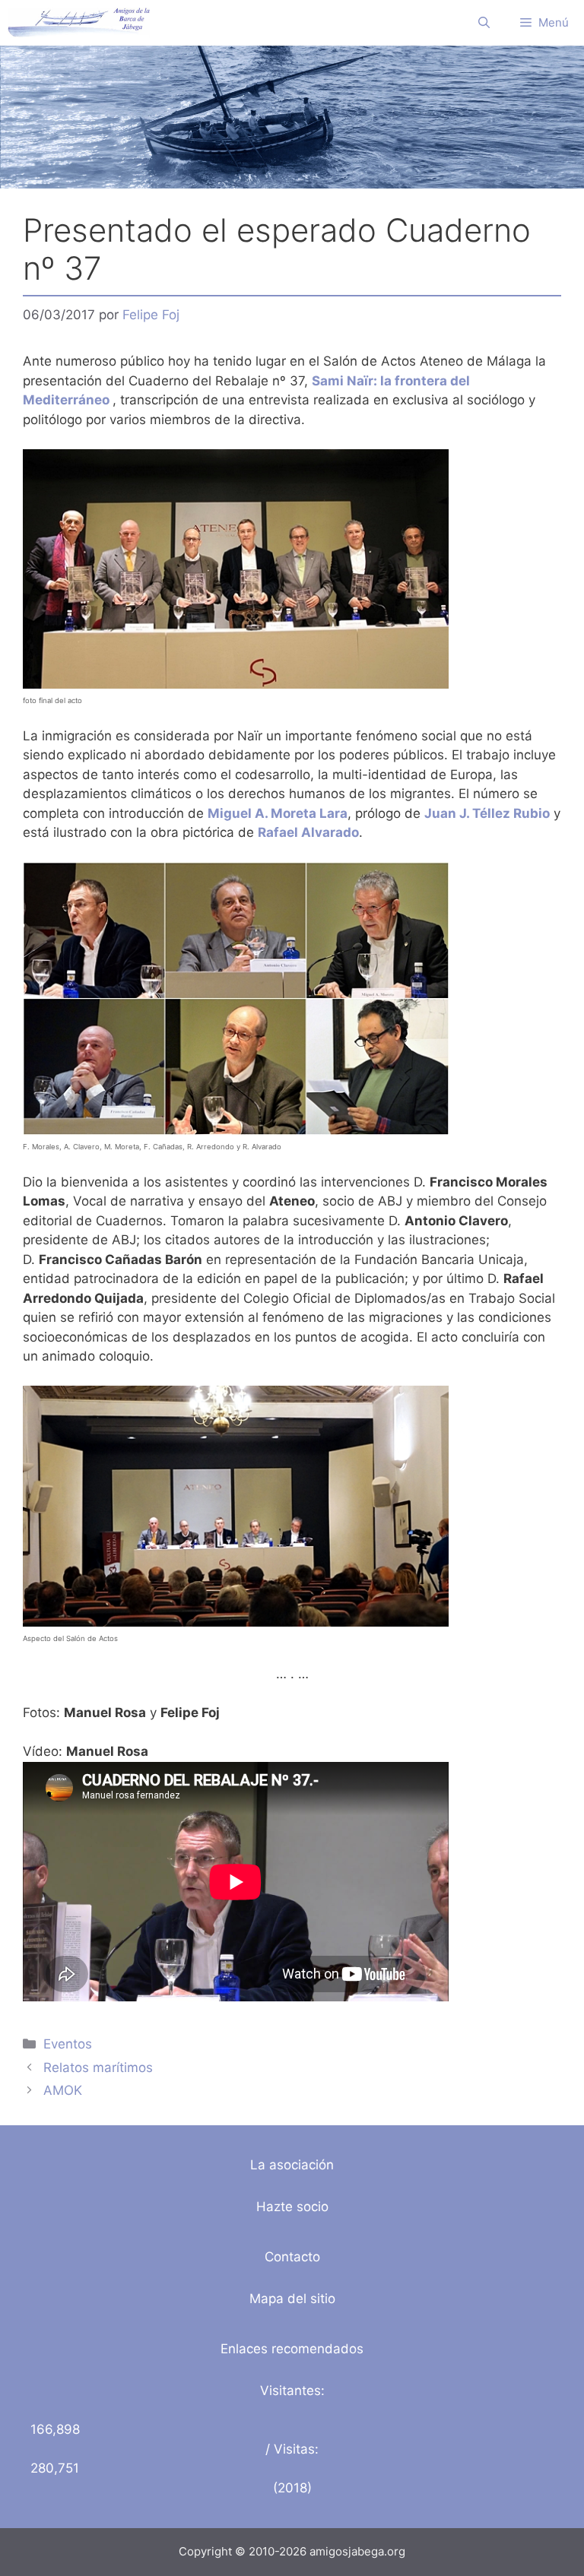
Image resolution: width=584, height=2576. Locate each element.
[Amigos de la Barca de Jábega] (79, 23)
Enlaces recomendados (292, 2349)
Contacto (292, 2257)
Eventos (68, 2044)
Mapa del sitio (292, 2299)
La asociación (292, 2165)
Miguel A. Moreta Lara (278, 813)
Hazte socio (292, 2207)
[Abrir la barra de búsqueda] (484, 23)
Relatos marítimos (98, 2067)
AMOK (63, 2090)
